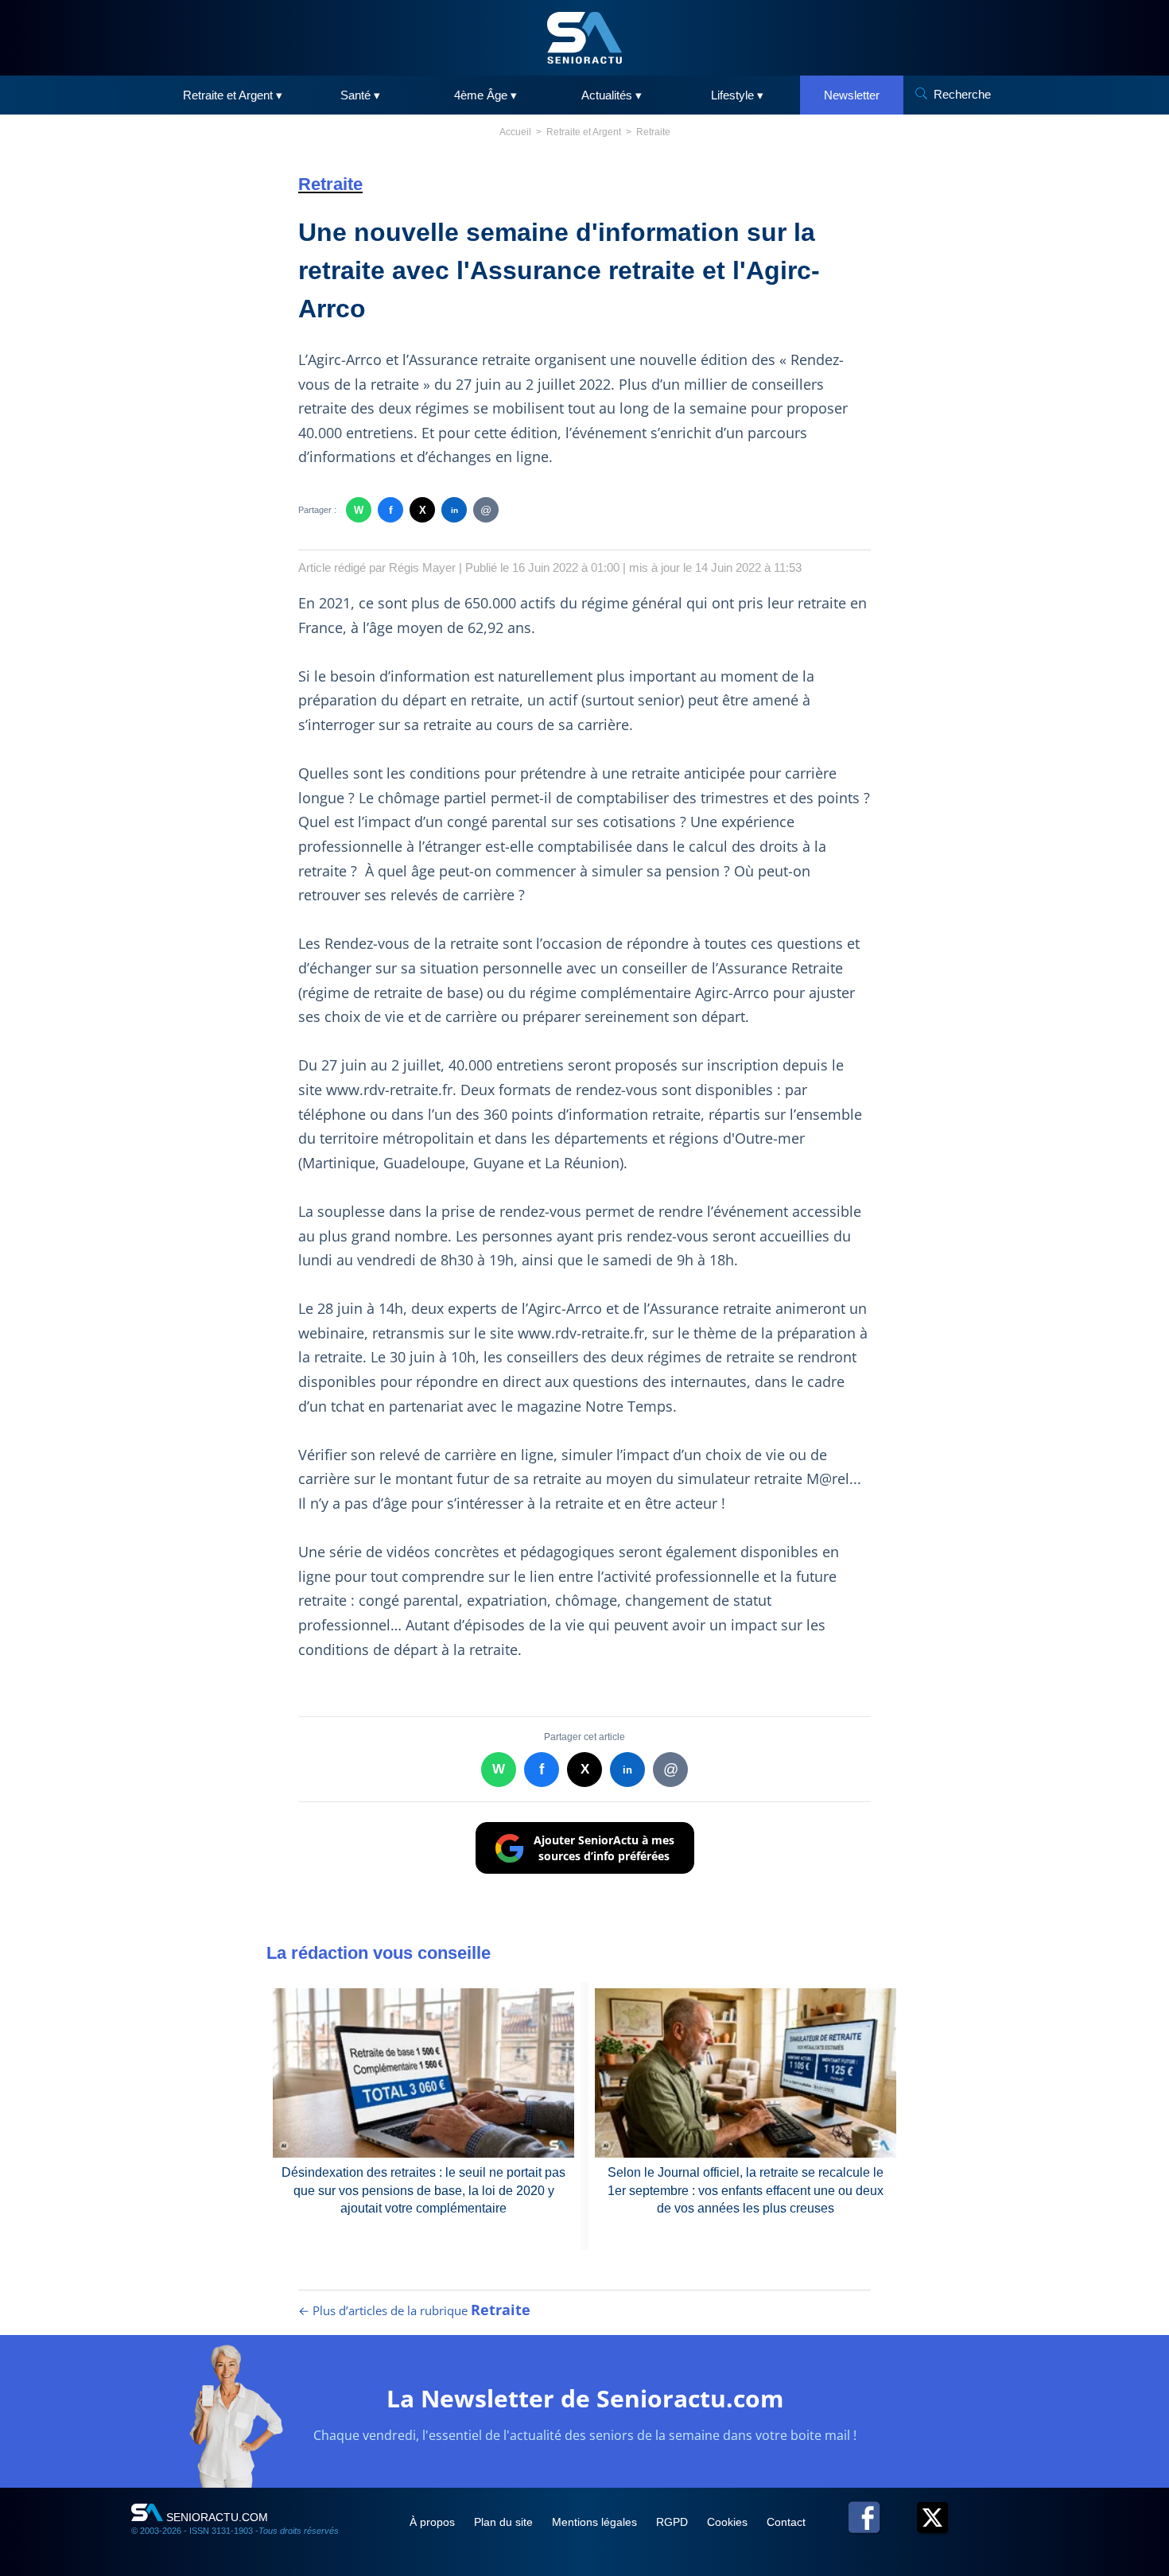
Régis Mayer (422, 567)
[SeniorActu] (584, 38)
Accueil (515, 132)
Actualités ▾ (612, 95)
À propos (434, 2522)
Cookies (729, 2522)
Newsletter (852, 95)
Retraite (653, 132)
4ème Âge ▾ (485, 95)
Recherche (962, 94)
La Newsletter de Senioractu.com (585, 2398)
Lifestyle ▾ (737, 95)
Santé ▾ (360, 95)
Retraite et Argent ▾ (233, 95)
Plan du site (505, 2522)
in (454, 510)
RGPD (674, 2522)
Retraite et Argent (584, 132)
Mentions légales (596, 2522)
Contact (786, 2522)
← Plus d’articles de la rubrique (414, 2310)
